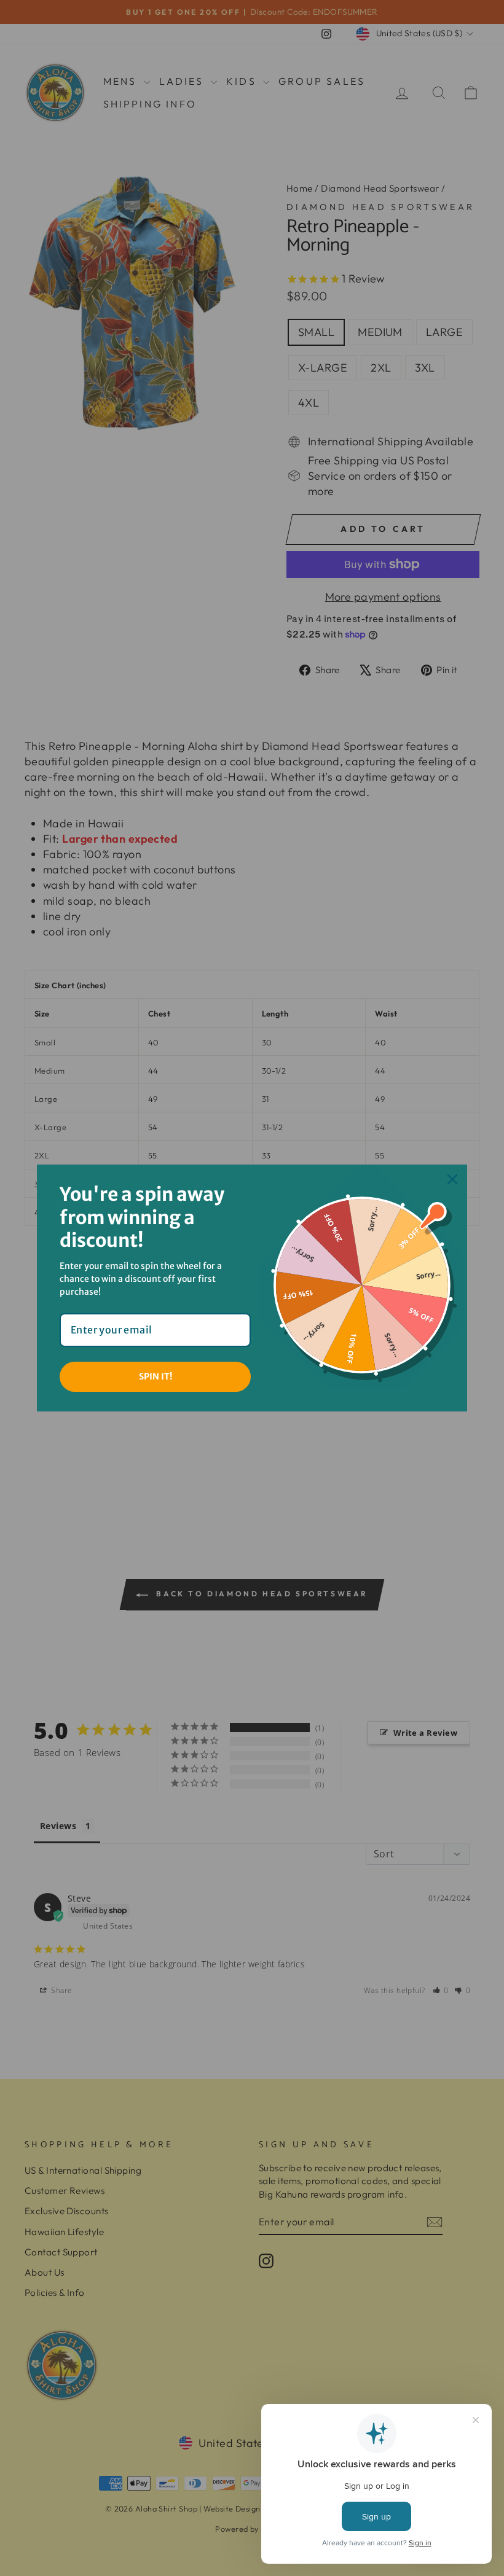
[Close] (452, 1179)
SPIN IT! (156, 1376)
